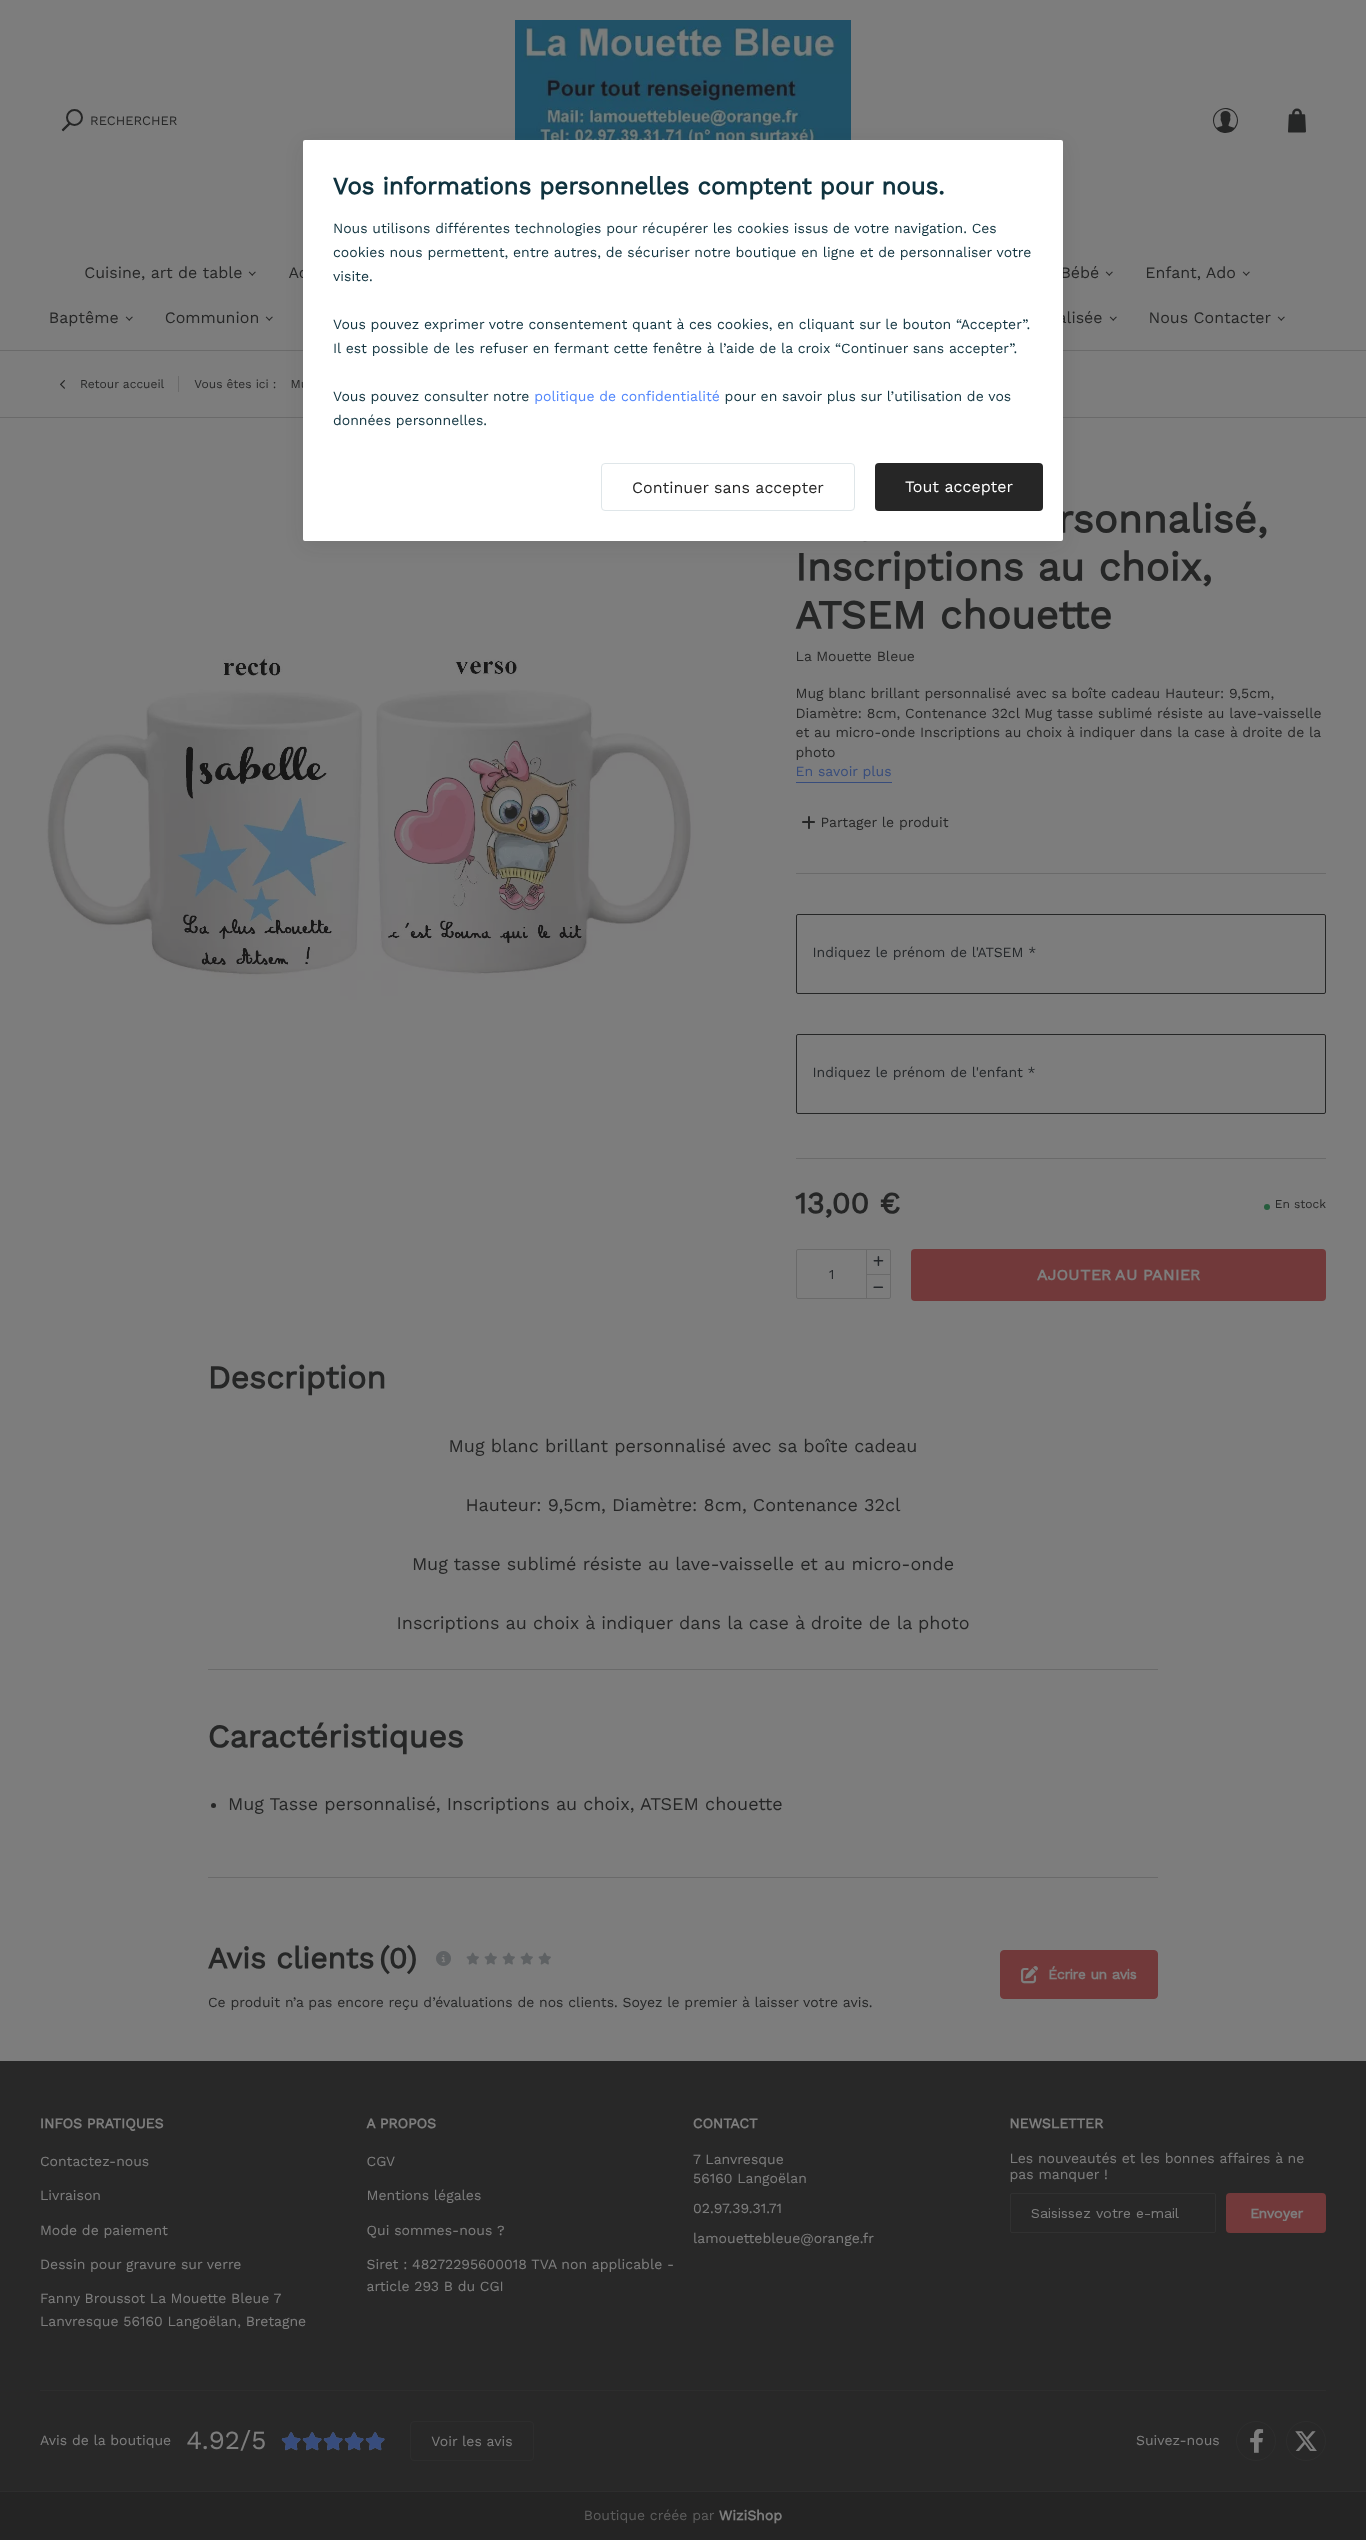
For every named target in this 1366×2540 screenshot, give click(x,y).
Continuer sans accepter (728, 487)
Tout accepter (959, 486)
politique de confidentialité (627, 397)
